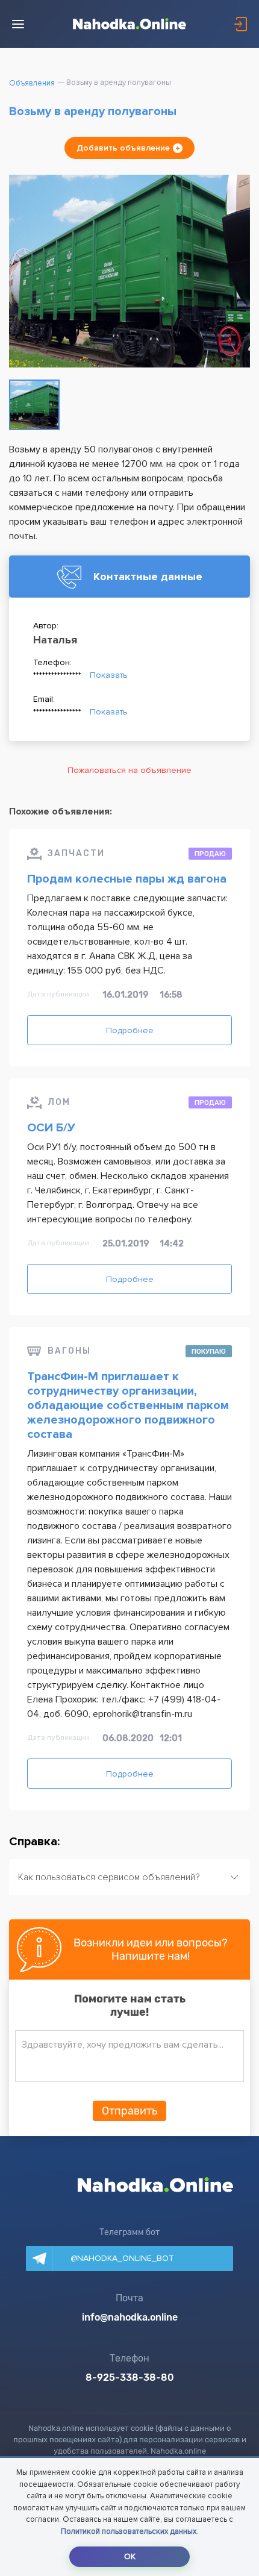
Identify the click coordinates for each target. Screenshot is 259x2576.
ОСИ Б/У (51, 1128)
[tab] (129, 1877)
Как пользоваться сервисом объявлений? (109, 1877)
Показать (109, 675)
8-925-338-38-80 (130, 2378)
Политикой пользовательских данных (129, 2531)
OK (130, 2556)
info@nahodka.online (130, 2318)
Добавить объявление (123, 148)
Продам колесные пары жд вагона (127, 879)
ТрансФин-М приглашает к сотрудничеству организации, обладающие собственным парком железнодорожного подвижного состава (128, 1405)
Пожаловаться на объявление (129, 770)
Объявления (32, 83)
